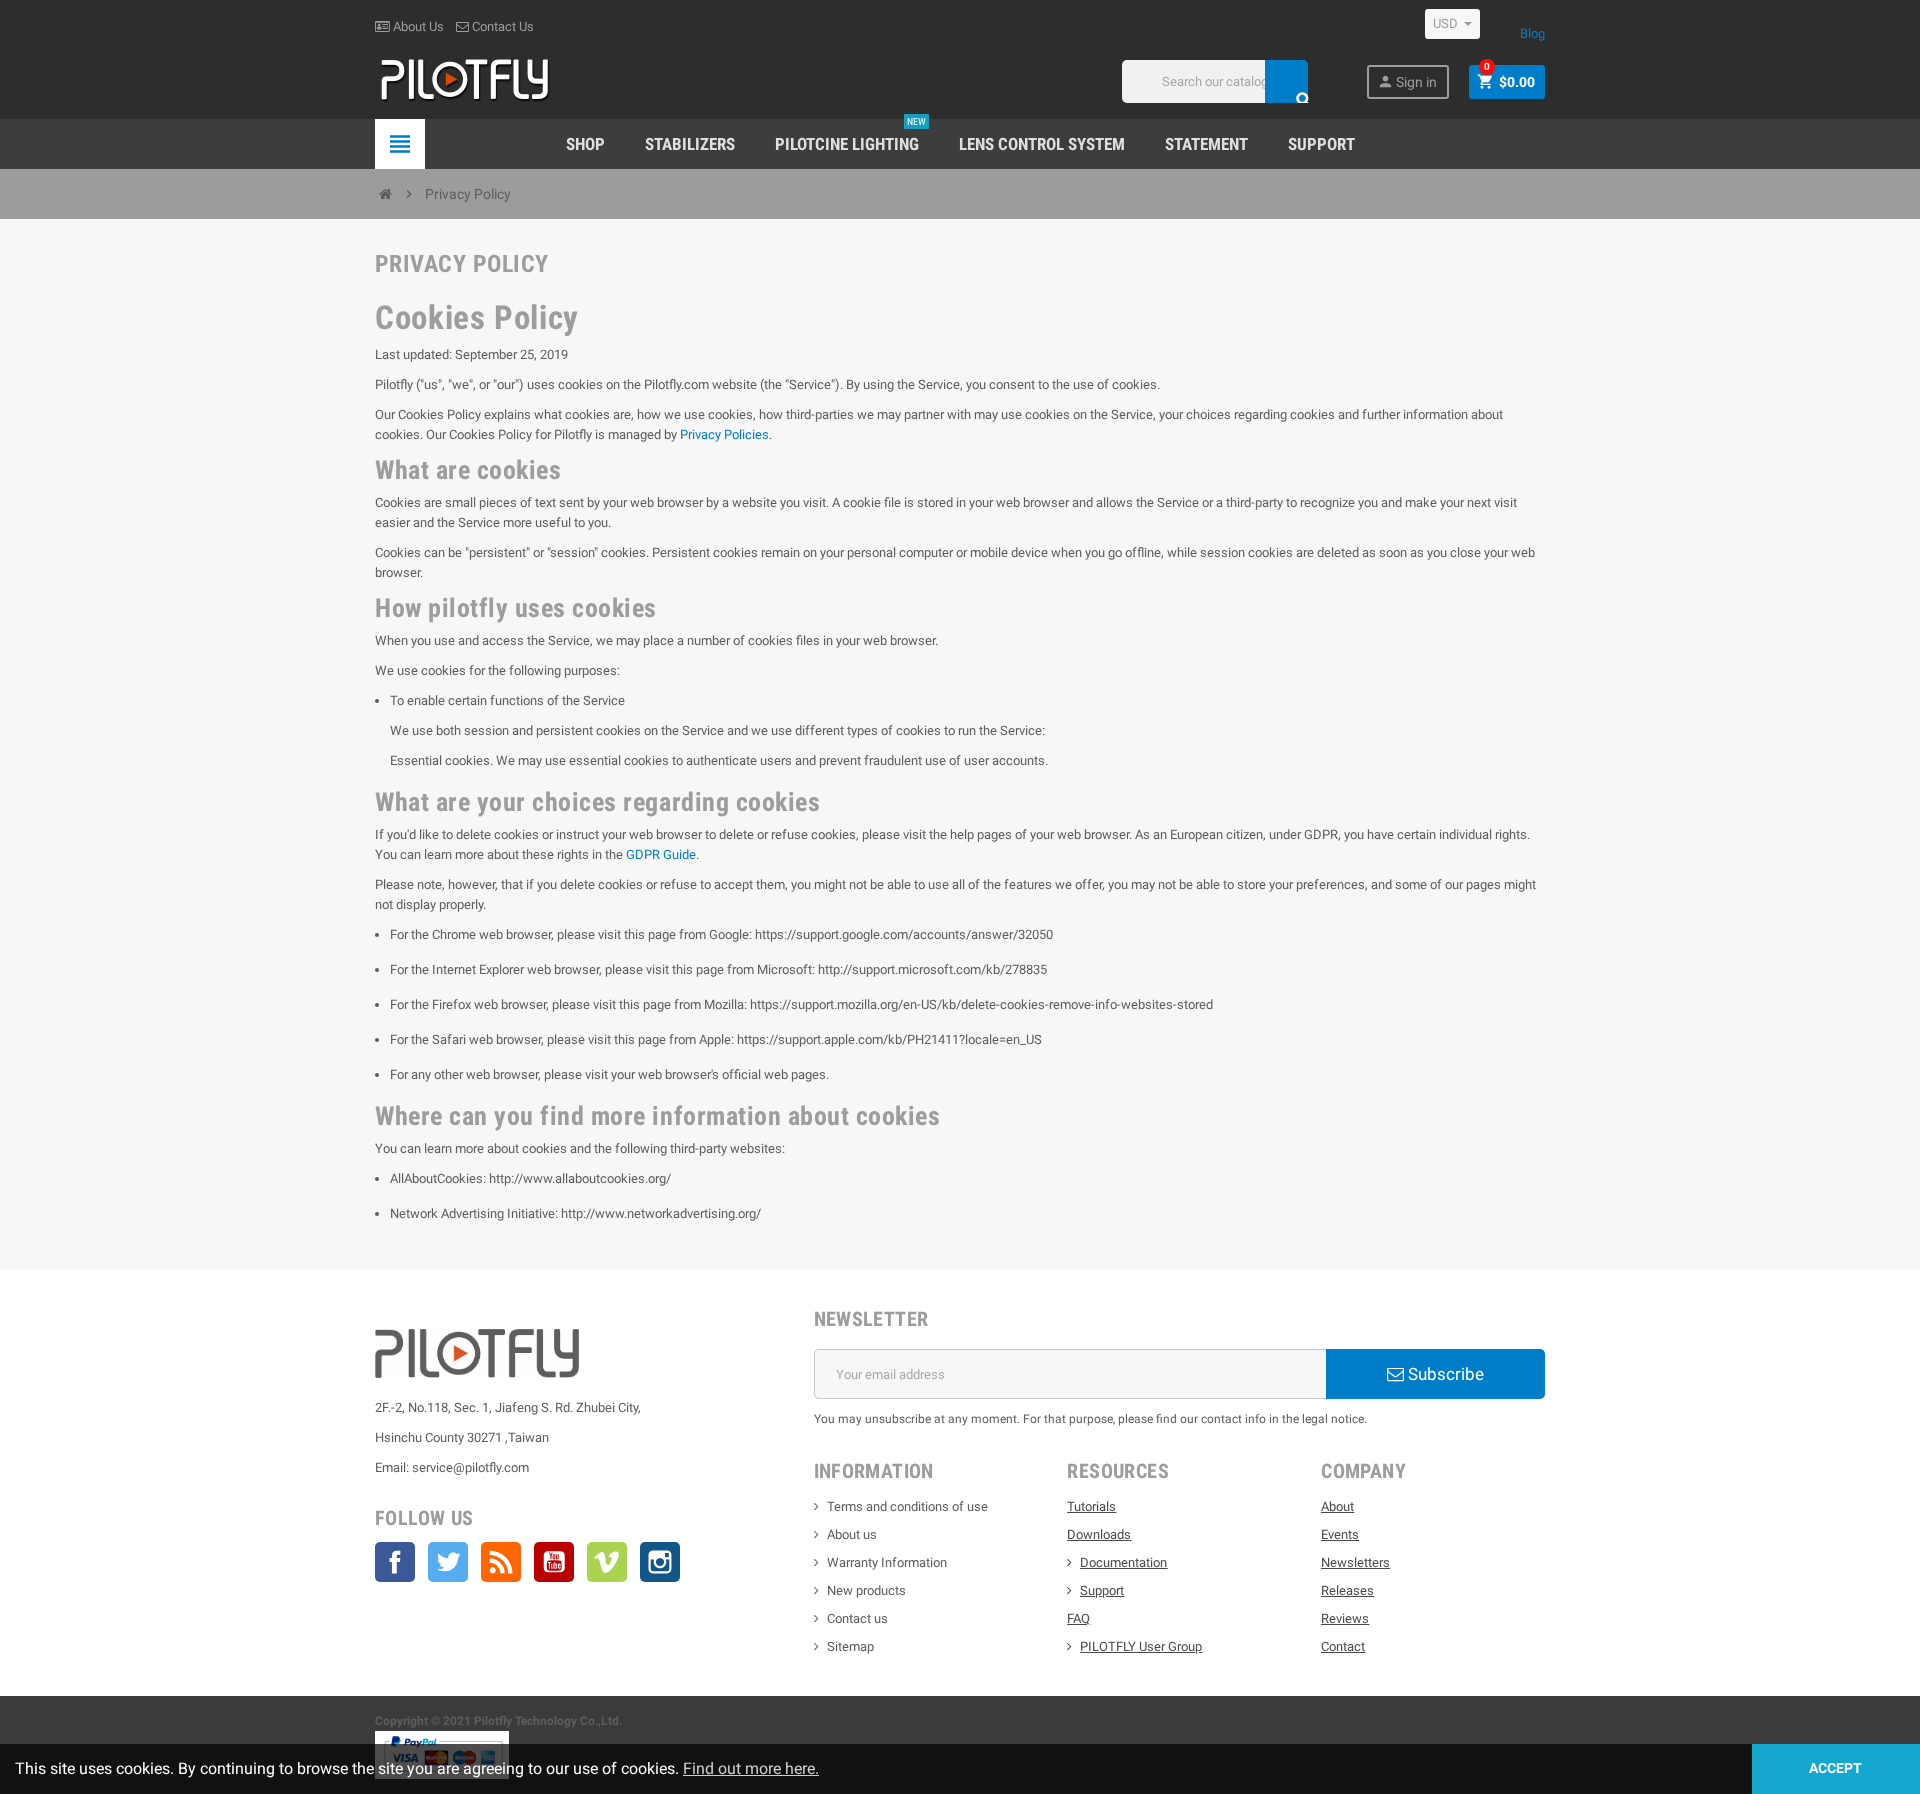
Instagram (660, 1562)
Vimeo (607, 1562)
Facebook (395, 1562)
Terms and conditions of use (907, 1506)
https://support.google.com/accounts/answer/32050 (904, 934)
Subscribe (1444, 1374)
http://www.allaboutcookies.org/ (580, 1178)
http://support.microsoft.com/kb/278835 (932, 969)
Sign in (1407, 81)
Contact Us (501, 26)
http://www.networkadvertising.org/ (661, 1213)
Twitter (448, 1562)
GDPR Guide (661, 854)
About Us (417, 26)
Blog (1532, 33)
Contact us (857, 1618)
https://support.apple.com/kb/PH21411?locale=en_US (889, 1039)
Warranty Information (887, 1562)
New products (866, 1590)
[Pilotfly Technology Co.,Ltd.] (465, 80)
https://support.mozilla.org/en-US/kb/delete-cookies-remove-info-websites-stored (981, 1004)
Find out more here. (751, 1768)
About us (852, 1534)
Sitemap (850, 1646)
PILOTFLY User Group (1141, 1646)
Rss (501, 1562)
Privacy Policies (724, 434)
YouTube (554, 1562)
